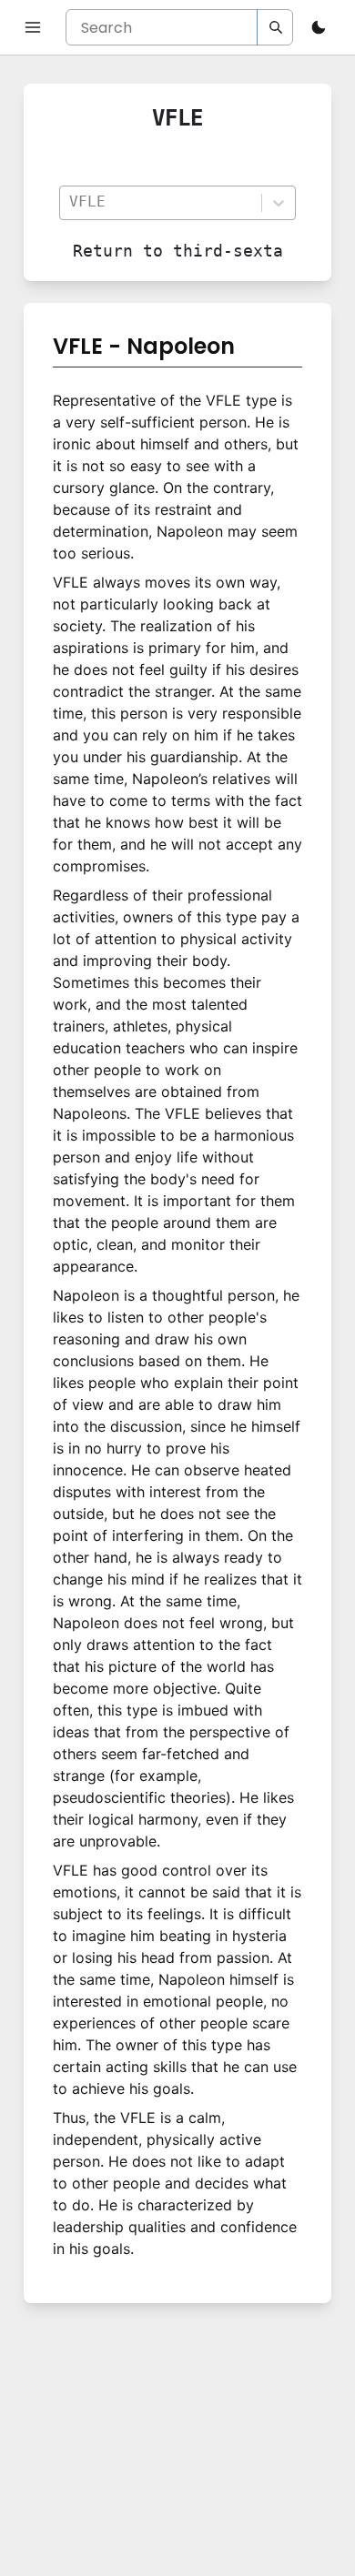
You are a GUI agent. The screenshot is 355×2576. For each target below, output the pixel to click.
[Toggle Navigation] (33, 27)
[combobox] (160, 202)
